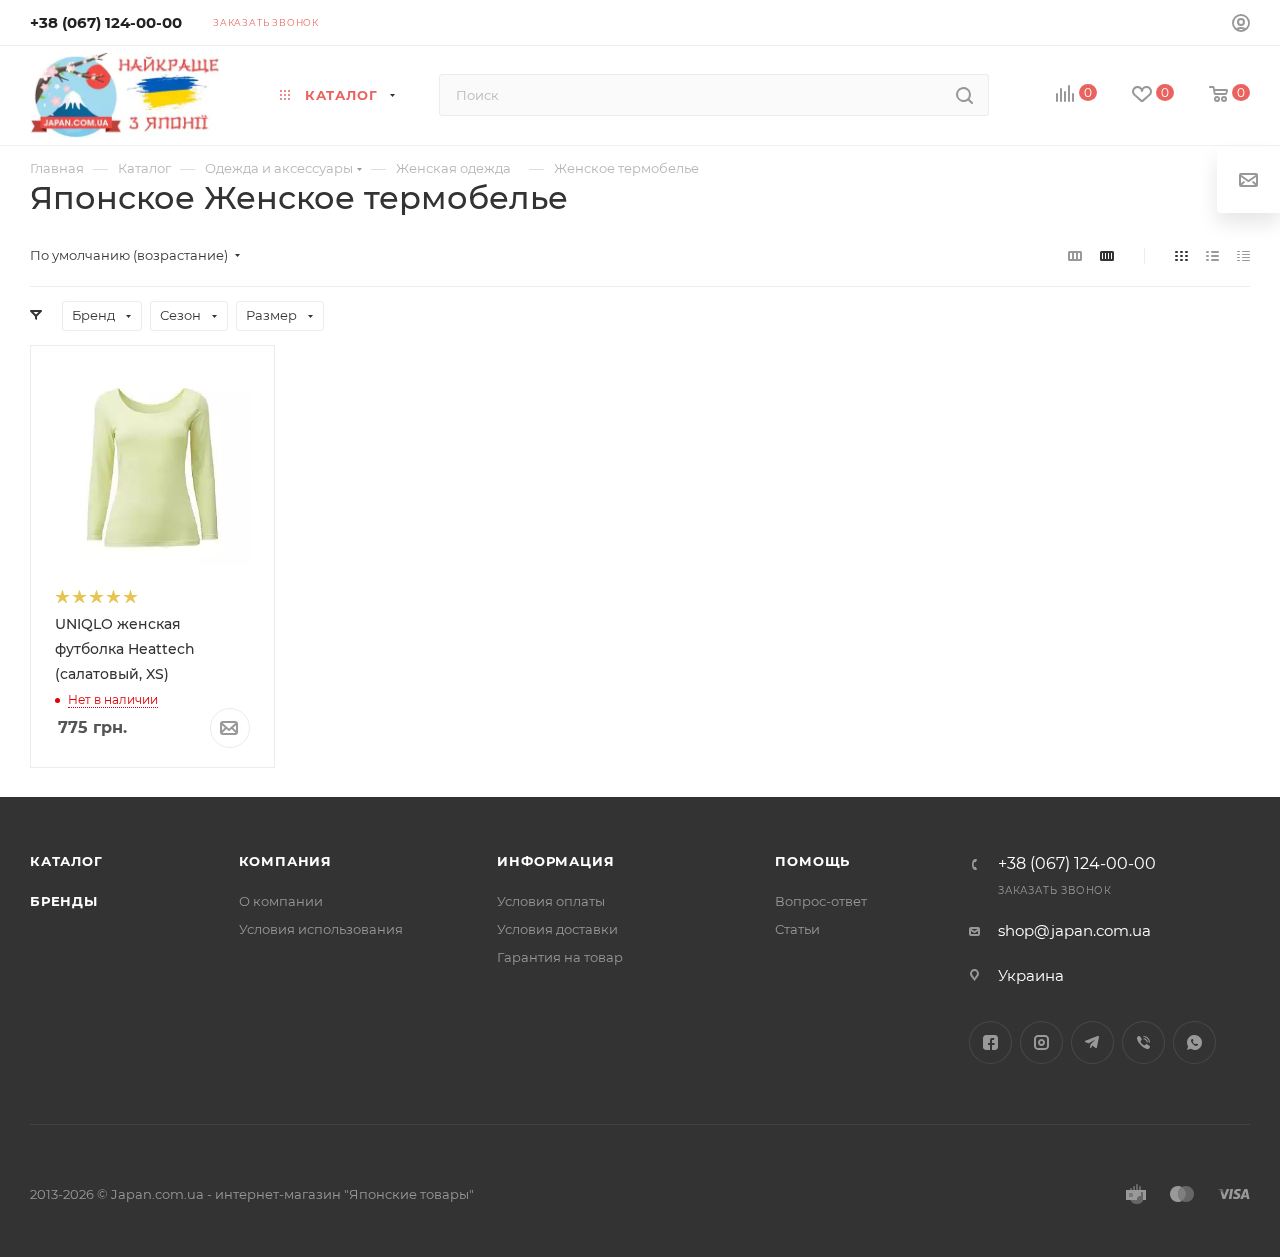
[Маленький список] (1075, 255)
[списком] (1212, 255)
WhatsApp (1194, 1042)
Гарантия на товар (560, 957)
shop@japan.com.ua (1074, 930)
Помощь (812, 861)
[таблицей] (1243, 255)
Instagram (1041, 1042)
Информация (555, 861)
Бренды (64, 901)
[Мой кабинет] (1241, 25)
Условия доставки (557, 929)
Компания (285, 861)
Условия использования (321, 929)
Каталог (66, 861)
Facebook (990, 1042)
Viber (1143, 1042)
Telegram (1092, 1042)
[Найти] (964, 95)
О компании (281, 901)
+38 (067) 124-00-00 (106, 22)
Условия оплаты (551, 901)
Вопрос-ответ (821, 901)
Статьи (797, 929)
